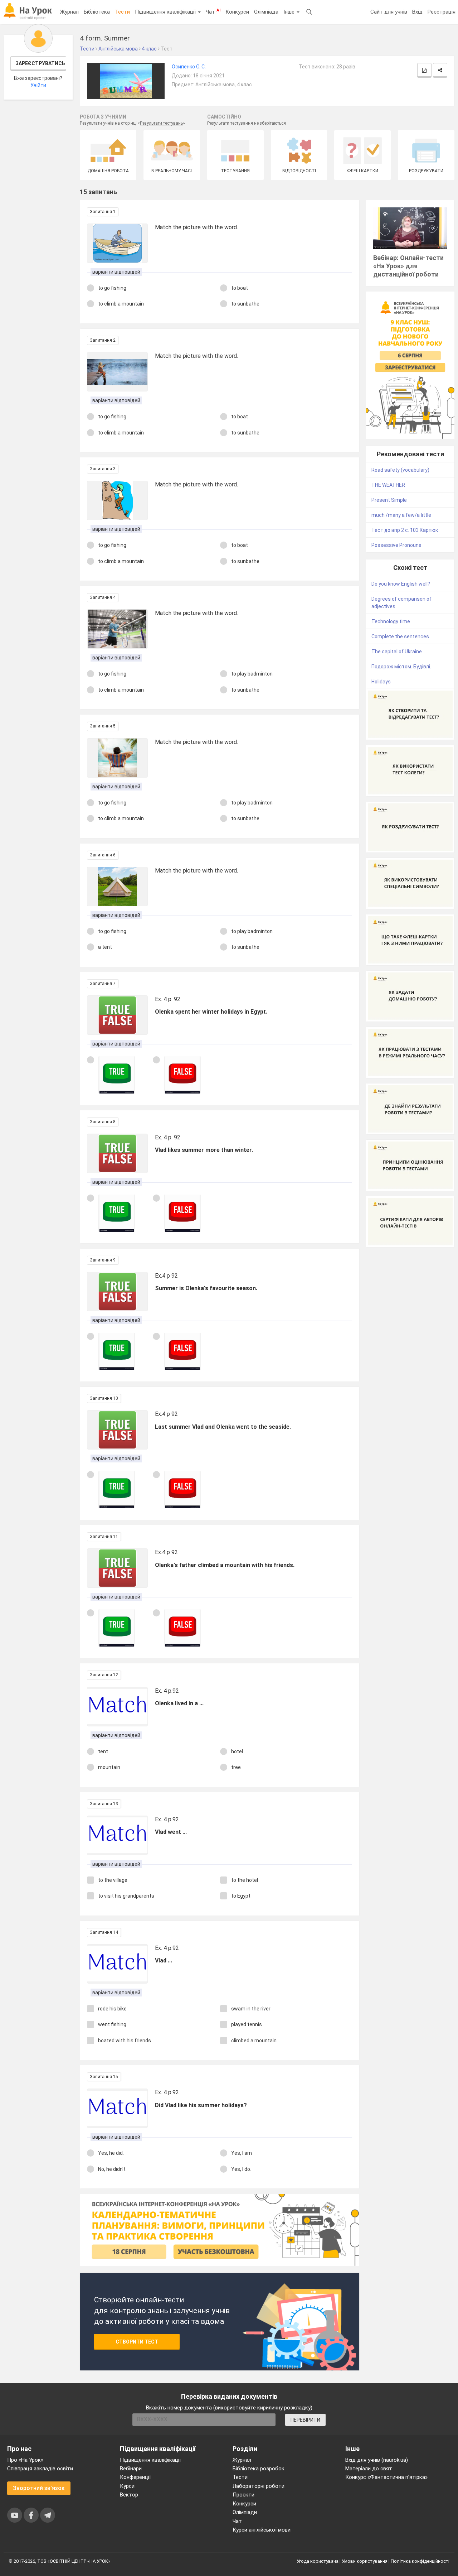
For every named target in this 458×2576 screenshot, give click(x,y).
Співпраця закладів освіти (40, 2469)
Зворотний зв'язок (39, 2488)
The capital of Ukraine (397, 652)
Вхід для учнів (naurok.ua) (377, 2460)
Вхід (417, 12)
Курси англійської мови (262, 2530)
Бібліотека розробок (259, 2469)
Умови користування (365, 2561)
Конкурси (237, 12)
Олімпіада (266, 12)
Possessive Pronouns (396, 545)
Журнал (69, 12)
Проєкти (243, 2495)
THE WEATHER (388, 485)
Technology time (391, 621)
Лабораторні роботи (259, 2486)
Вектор (129, 2495)
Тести (122, 12)
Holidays (381, 682)
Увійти (38, 85)
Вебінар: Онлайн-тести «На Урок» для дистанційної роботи (408, 266)
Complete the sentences (400, 636)
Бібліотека (97, 12)
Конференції (135, 2477)
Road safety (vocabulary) (400, 470)
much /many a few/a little (401, 515)
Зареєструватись (40, 63)
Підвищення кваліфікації (166, 12)
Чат (213, 11)
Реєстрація (442, 12)
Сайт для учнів (389, 12)
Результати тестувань (161, 123)
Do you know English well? (401, 584)
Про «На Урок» (25, 2460)
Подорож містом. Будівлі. (401, 667)
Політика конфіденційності (420, 2561)
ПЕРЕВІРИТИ (305, 2420)
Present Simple (389, 500)
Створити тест (137, 2342)
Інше (290, 12)
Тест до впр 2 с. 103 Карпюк (405, 530)
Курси (127, 2486)
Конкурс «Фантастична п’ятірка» (386, 2477)
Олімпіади (245, 2512)
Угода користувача (318, 2561)
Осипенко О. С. (189, 67)
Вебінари (131, 2469)
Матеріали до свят (369, 2469)
